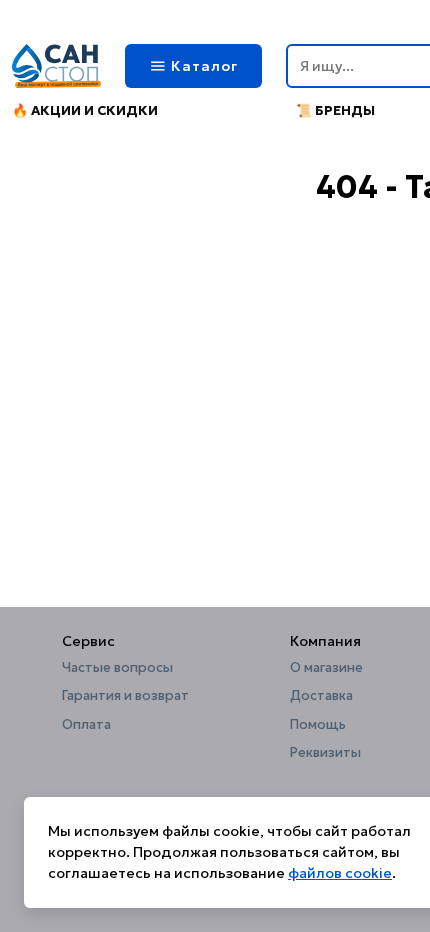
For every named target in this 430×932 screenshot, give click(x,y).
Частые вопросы (117, 668)
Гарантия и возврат (125, 696)
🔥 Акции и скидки (85, 110)
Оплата (86, 725)
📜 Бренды (335, 110)
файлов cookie (340, 873)
